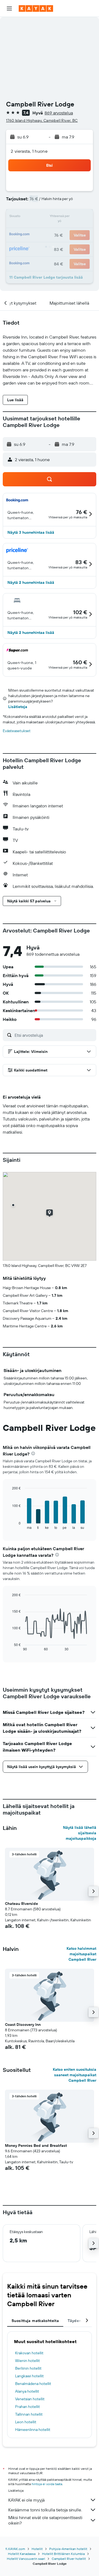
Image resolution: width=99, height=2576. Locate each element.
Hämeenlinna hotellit (33, 2430)
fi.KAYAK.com (15, 2549)
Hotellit (37, 2549)
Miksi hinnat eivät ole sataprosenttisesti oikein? (45, 2520)
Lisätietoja (18, 707)
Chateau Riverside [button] (21, 1904)
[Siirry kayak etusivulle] (36, 8)
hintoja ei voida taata (47, 2484)
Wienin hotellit (28, 2361)
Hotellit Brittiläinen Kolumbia (63, 2554)
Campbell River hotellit (69, 2559)
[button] (9, 8)
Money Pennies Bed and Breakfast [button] (36, 2145)
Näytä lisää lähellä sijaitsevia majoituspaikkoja (80, 1833)
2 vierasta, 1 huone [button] (29, 151)
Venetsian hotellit (30, 2399)
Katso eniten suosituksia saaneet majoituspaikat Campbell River (75, 2075)
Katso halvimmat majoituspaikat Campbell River (81, 1954)
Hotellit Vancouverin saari (26, 2559)
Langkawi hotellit (29, 2376)
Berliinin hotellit (28, 2368)
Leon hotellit (26, 2422)
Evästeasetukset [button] (17, 731)
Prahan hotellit (28, 2407)
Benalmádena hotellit (33, 2384)
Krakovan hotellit (29, 2353)
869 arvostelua (59, 113)
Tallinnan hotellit (29, 2414)
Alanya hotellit (27, 2391)
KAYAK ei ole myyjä (26, 2500)
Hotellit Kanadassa (22, 2554)
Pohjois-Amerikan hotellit (68, 2549)
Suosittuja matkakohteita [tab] (35, 2321)
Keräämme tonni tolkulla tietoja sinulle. (45, 2510)
